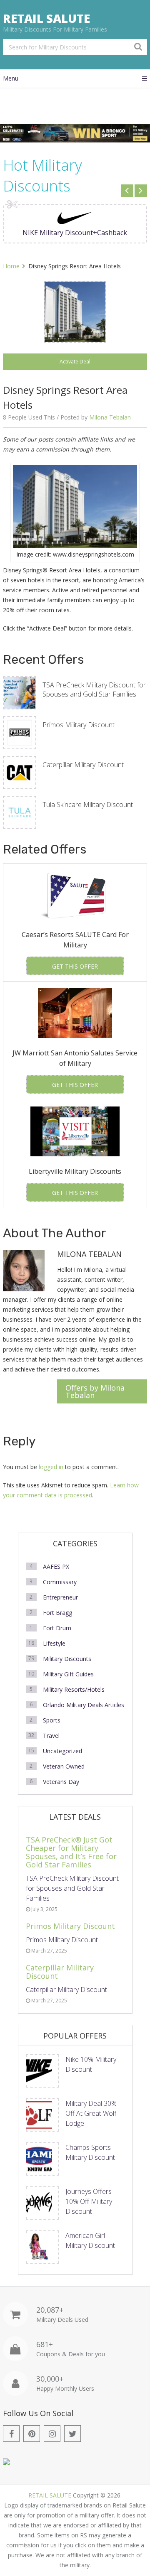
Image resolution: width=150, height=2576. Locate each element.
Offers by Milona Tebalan (95, 1391)
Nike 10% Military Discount (91, 2064)
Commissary (60, 1582)
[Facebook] (11, 2434)
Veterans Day (61, 1782)
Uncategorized (62, 1751)
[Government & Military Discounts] (6, 2463)
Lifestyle (54, 1643)
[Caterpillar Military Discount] (20, 773)
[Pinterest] (32, 2434)
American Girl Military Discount (90, 2240)
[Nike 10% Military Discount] (42, 2071)
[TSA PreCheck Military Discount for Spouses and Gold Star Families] (20, 693)
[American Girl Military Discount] (42, 2247)
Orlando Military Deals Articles (84, 1705)
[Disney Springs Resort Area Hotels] (75, 312)
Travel (51, 1736)
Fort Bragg (57, 1613)
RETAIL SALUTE (46, 18)
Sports (52, 1720)
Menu (11, 78)
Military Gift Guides (68, 1674)
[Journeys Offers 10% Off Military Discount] (42, 2203)
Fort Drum (57, 1628)
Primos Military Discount (79, 725)
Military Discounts (67, 1659)
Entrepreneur (60, 1597)
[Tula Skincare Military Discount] (20, 812)
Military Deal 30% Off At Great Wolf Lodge (91, 2113)
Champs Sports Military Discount (90, 2152)
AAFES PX (56, 1566)
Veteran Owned (64, 1766)
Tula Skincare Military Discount (88, 805)
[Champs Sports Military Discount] (42, 2159)
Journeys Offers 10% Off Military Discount (89, 2201)
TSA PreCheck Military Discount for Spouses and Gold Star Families (94, 689)
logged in (51, 1467)
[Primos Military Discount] (20, 733)
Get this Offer (75, 966)
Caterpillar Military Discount (83, 765)
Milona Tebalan (110, 417)
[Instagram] (52, 2434)
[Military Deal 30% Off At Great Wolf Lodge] (42, 2115)
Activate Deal (75, 362)
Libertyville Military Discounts (75, 1171)
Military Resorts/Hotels (74, 1689)
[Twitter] (72, 2434)
